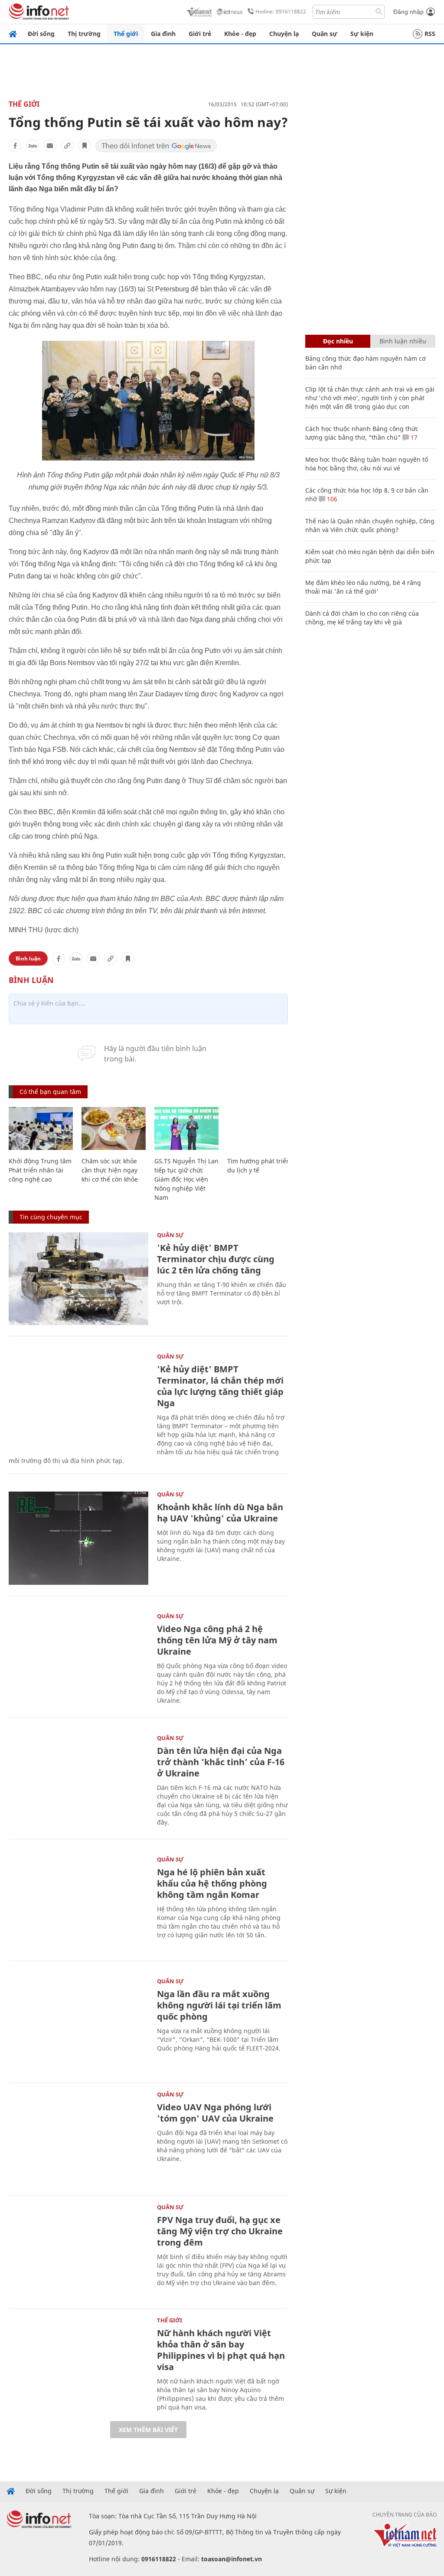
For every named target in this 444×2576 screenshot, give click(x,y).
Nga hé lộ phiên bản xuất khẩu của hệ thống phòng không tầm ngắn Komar (212, 1883)
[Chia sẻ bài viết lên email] (50, 146)
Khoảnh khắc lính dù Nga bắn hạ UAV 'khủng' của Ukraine (220, 1513)
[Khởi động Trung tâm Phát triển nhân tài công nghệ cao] (41, 1128)
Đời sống (41, 34)
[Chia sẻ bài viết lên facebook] (15, 146)
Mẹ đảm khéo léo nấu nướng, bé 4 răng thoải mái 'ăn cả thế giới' (363, 587)
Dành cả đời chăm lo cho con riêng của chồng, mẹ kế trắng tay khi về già (362, 618)
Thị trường (84, 34)
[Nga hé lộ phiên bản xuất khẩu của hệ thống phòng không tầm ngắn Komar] (78, 1903)
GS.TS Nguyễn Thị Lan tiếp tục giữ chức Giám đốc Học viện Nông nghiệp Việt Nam (186, 1179)
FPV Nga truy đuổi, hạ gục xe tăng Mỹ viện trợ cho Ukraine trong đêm (220, 2231)
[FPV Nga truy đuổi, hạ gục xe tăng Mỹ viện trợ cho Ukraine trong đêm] (78, 2251)
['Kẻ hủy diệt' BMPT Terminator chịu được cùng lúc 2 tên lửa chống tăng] (78, 1279)
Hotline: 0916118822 (281, 11)
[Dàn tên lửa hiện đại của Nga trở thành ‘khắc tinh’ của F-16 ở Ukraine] (78, 1782)
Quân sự (325, 34)
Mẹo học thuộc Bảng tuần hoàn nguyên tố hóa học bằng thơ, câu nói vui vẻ (367, 464)
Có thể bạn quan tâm (50, 1092)
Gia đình (163, 34)
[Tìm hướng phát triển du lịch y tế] (259, 1128)
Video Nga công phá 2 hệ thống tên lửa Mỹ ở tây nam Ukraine (217, 1640)
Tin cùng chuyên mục (51, 1217)
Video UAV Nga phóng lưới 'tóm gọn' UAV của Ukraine (215, 2113)
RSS (430, 34)
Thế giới (126, 34)
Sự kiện (362, 34)
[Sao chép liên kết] (67, 146)
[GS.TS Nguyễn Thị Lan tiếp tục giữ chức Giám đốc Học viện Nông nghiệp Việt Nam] (186, 1128)
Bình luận (28, 958)
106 (331, 499)
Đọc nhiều (338, 341)
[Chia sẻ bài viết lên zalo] (33, 146)
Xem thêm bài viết (148, 2430)
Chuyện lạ (284, 34)
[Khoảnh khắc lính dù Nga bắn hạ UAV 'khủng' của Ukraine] (78, 1538)
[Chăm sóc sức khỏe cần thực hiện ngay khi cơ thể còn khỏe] (114, 1128)
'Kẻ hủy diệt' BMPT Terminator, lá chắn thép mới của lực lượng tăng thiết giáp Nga (220, 1386)
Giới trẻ (200, 34)
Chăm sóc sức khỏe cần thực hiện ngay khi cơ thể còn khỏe (110, 1170)
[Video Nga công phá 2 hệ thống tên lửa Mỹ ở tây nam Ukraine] (78, 1660)
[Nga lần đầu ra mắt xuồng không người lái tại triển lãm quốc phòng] (78, 2025)
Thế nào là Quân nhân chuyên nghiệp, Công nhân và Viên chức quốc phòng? (370, 525)
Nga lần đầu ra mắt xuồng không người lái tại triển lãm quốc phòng (219, 2005)
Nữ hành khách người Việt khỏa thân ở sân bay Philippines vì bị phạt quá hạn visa (221, 2350)
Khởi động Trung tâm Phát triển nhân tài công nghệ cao (40, 1170)
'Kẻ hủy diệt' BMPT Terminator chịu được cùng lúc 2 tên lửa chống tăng (216, 1259)
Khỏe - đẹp (240, 34)
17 (413, 437)
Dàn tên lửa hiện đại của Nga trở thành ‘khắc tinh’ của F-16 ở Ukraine (221, 1762)
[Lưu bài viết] (85, 146)
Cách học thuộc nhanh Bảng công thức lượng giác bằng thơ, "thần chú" (362, 433)
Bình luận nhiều (403, 341)
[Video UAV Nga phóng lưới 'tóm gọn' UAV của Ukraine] (78, 2138)
